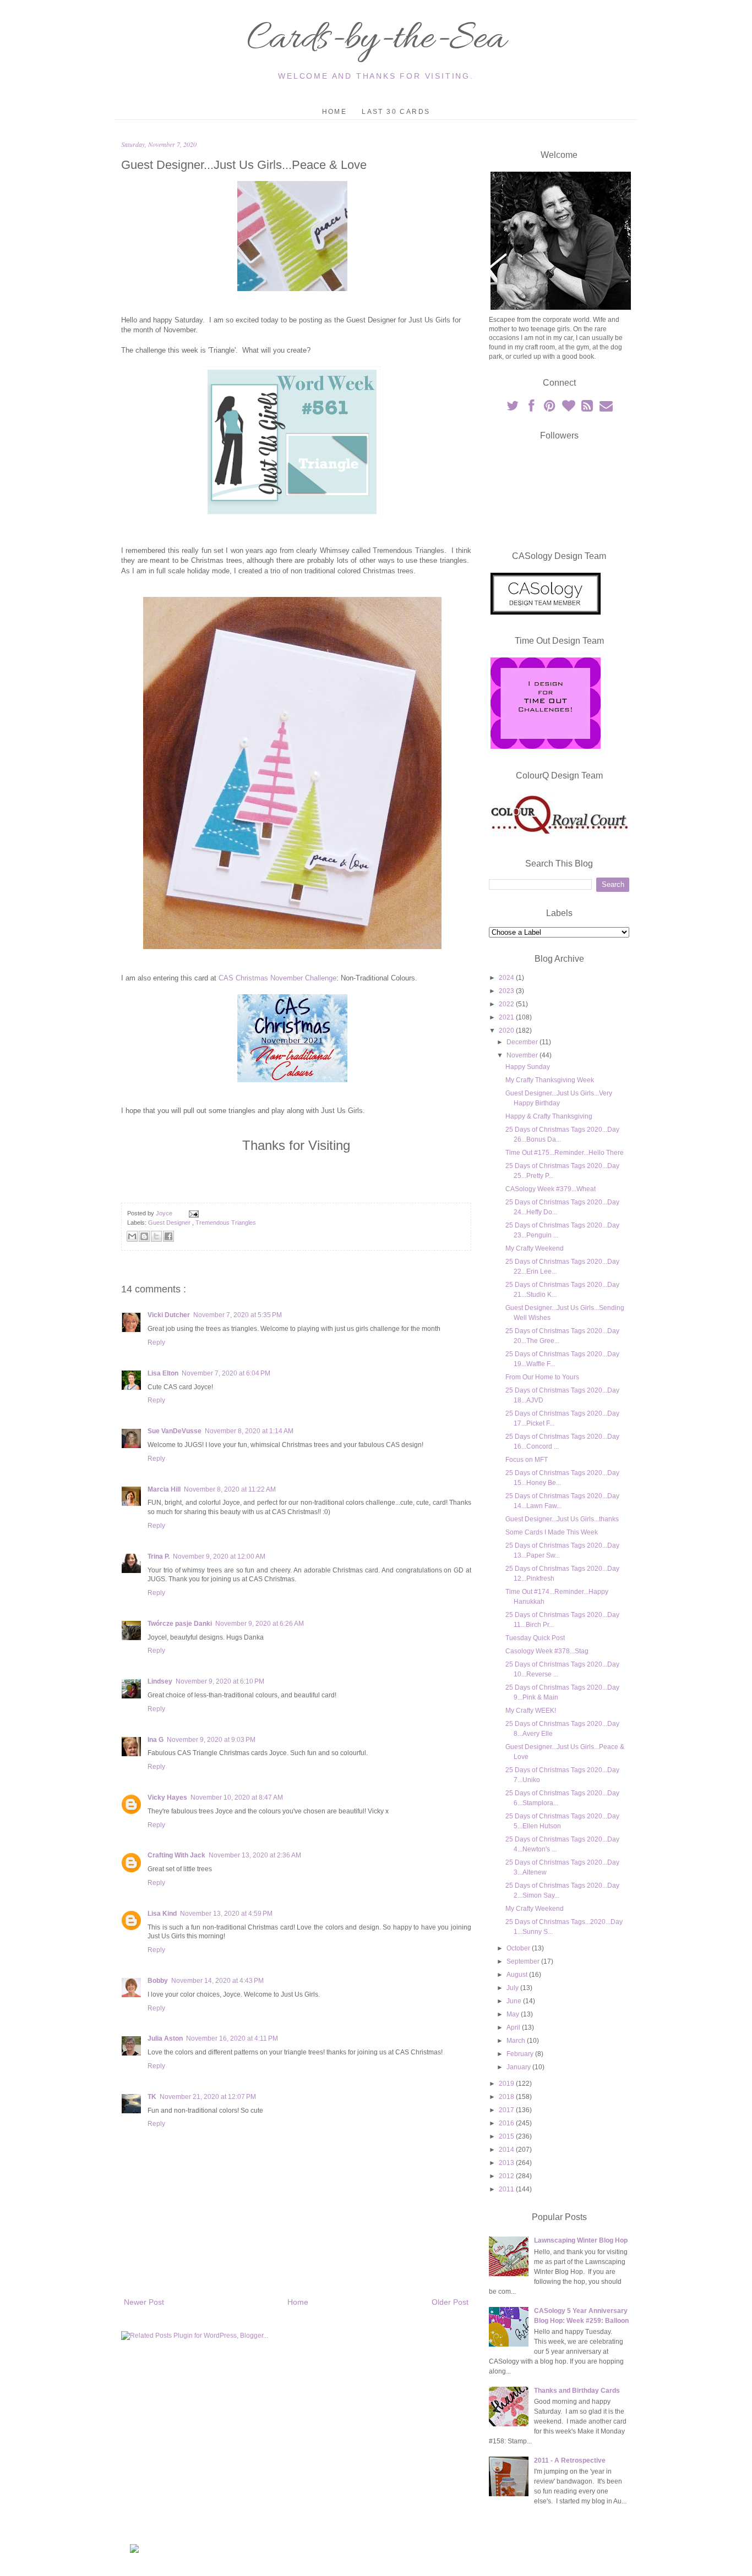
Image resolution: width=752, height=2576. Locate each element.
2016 (507, 2123)
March (517, 2041)
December (523, 1042)
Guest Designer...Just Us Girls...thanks (562, 1519)
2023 (507, 991)
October (519, 1948)
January (519, 2067)
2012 (507, 2176)
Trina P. (159, 1556)
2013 (507, 2163)
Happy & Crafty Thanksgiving (549, 1116)
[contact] (606, 408)
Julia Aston (165, 2038)
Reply (156, 1342)
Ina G (156, 1740)
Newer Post (144, 2302)
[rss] (588, 408)
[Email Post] (192, 1213)
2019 (507, 2084)
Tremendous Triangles (226, 1223)
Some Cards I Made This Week (552, 1532)
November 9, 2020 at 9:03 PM (211, 1740)
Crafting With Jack (176, 1855)
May (514, 2014)
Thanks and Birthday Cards (577, 2391)
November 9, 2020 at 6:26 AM (260, 1624)
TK (152, 2097)
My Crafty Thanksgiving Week (550, 1080)
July (513, 1988)
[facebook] (532, 408)
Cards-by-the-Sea (376, 40)
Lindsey (160, 1681)
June (515, 2001)
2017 (507, 2110)
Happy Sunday (528, 1067)
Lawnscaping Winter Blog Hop (581, 2240)
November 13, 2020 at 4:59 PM (226, 1914)
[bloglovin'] (569, 408)
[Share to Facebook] (168, 1236)
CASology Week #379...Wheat (551, 1189)
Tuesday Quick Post (535, 1638)
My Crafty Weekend (535, 1248)
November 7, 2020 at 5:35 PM (238, 1315)
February (521, 2054)
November (523, 1055)
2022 (507, 1004)
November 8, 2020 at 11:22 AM (230, 1489)
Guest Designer (170, 1223)
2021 (507, 1017)
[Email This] (132, 1236)
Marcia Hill (164, 1489)
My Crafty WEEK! (531, 1711)
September (524, 1961)
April (514, 2027)
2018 (507, 2097)
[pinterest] (551, 408)
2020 (507, 1031)
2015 (507, 2136)
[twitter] (513, 408)
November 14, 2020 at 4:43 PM (217, 1981)
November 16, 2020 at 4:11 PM (232, 2038)
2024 (507, 978)
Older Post (450, 2302)
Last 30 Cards (396, 112)
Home (335, 112)
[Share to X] (156, 1236)
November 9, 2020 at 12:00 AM (219, 1556)
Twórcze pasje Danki (180, 1624)
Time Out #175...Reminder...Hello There (565, 1153)
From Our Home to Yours (542, 1377)
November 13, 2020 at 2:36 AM (255, 1855)
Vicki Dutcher (169, 1315)
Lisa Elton (163, 1373)
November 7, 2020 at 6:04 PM (226, 1373)
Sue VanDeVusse (175, 1431)
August (518, 1975)
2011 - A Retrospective (570, 2460)
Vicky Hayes (167, 1797)
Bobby (158, 1981)
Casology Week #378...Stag (547, 1651)
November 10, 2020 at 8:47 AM (237, 1797)
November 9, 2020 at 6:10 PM (220, 1681)
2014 (507, 2150)
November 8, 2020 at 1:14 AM (249, 1431)
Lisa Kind (162, 1914)
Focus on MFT (527, 1460)
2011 (507, 2189)
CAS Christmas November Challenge (277, 978)
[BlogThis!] (144, 1236)
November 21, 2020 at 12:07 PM (208, 2097)
